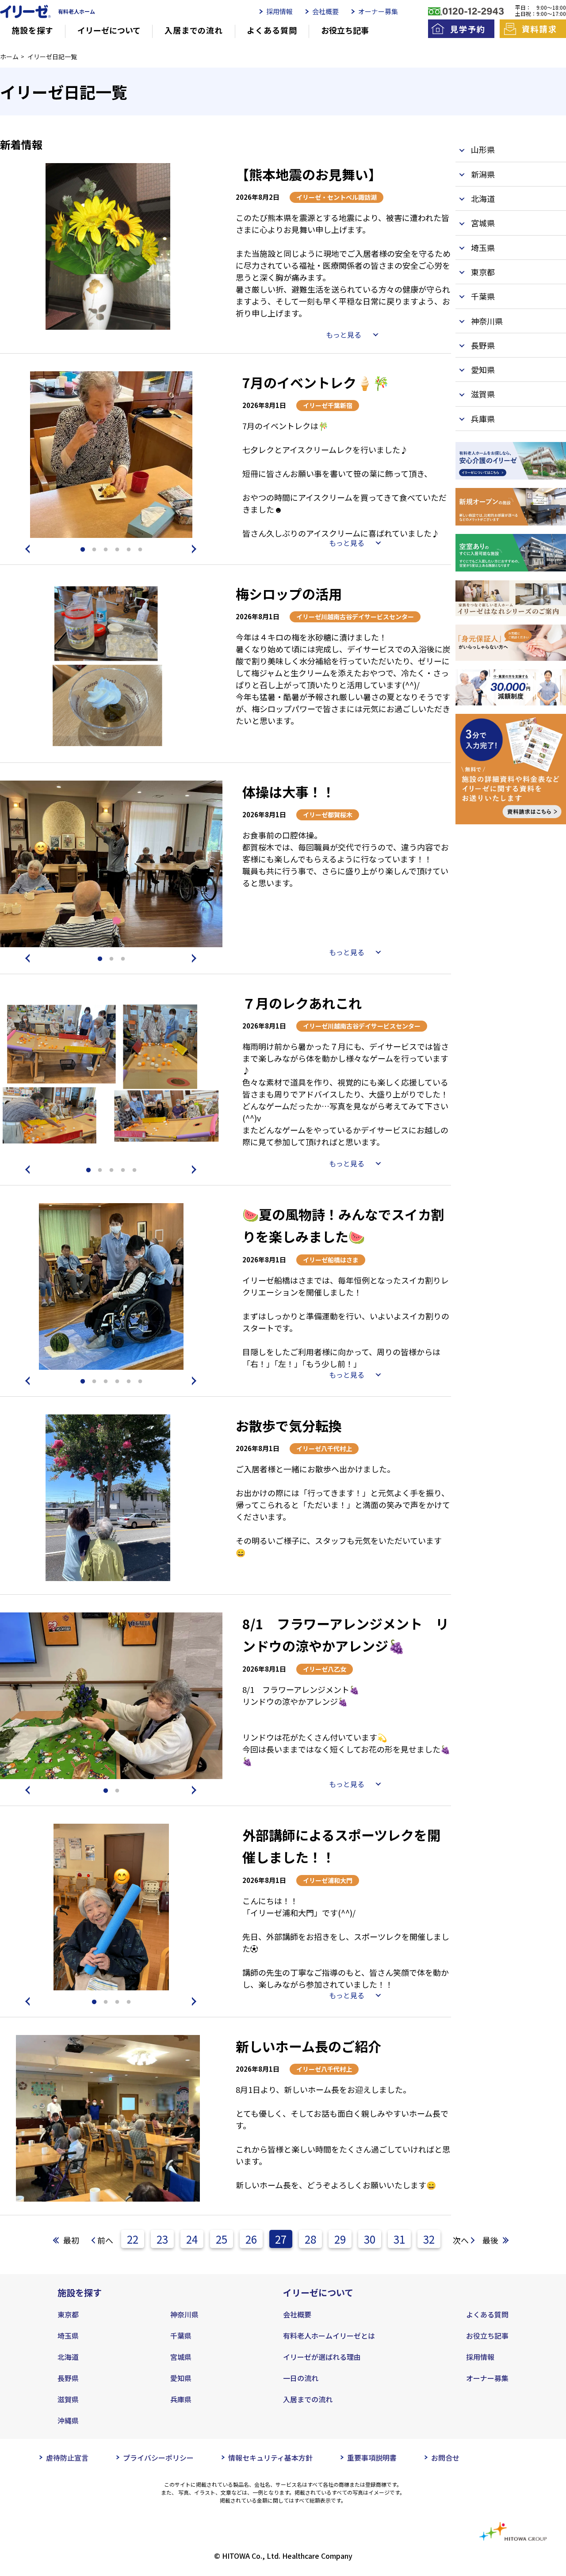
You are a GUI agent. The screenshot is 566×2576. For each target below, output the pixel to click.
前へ (105, 2240)
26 (251, 2239)
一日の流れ (301, 2378)
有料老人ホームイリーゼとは (329, 2336)
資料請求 (539, 29)
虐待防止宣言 (67, 2458)
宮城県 (181, 2357)
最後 (490, 2240)
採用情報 (279, 11)
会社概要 (325, 11)
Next (196, 549)
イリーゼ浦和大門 (328, 1880)
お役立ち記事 (345, 30)
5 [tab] (129, 550)
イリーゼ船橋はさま (331, 1260)
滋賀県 (68, 2399)
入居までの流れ (194, 30)
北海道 (68, 2357)
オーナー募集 (378, 11)
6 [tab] (140, 550)
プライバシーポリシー (158, 2458)
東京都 (68, 2314)
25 (222, 2239)
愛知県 (181, 2378)
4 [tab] (117, 550)
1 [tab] (83, 550)
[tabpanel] (108, 246)
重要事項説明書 (372, 2458)
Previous (27, 549)
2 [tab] (94, 550)
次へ (461, 2240)
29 (340, 2239)
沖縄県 (68, 2420)
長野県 (68, 2378)
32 (429, 2239)
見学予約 (468, 29)
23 (162, 2239)
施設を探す (33, 30)
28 (310, 2239)
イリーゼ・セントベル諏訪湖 (337, 197)
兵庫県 (181, 2399)
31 (399, 2239)
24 (192, 2239)
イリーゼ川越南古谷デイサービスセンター (355, 617)
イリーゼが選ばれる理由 (322, 2357)
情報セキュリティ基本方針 (270, 2458)
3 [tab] (106, 550)
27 (281, 2239)
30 (370, 2239)
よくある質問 (272, 30)
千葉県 (181, 2336)
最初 (71, 2240)
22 (133, 2239)
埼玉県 (68, 2336)
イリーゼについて (109, 30)
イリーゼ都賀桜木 (328, 815)
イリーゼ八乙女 (325, 1669)
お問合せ (445, 2458)
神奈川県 (184, 2314)
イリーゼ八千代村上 (324, 1448)
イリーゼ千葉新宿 (328, 405)
